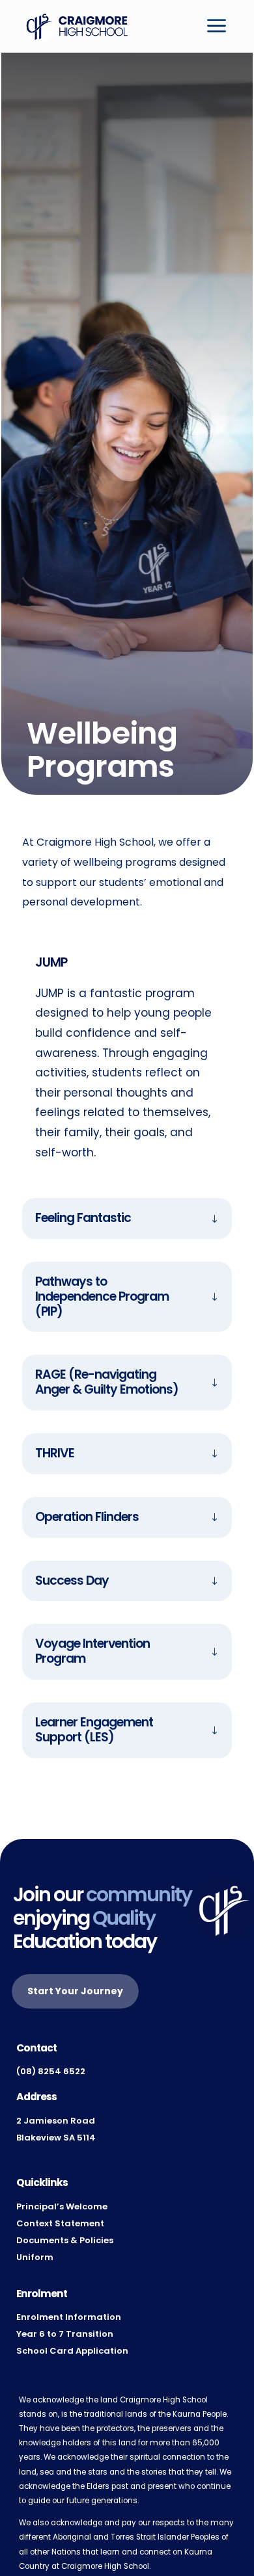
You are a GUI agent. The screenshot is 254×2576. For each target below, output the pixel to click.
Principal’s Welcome (62, 2206)
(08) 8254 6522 (51, 2071)
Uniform (35, 2257)
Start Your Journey (75, 1991)
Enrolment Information (69, 2317)
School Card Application (72, 2351)
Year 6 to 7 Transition (65, 2334)
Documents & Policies (65, 2240)
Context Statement (60, 2223)
